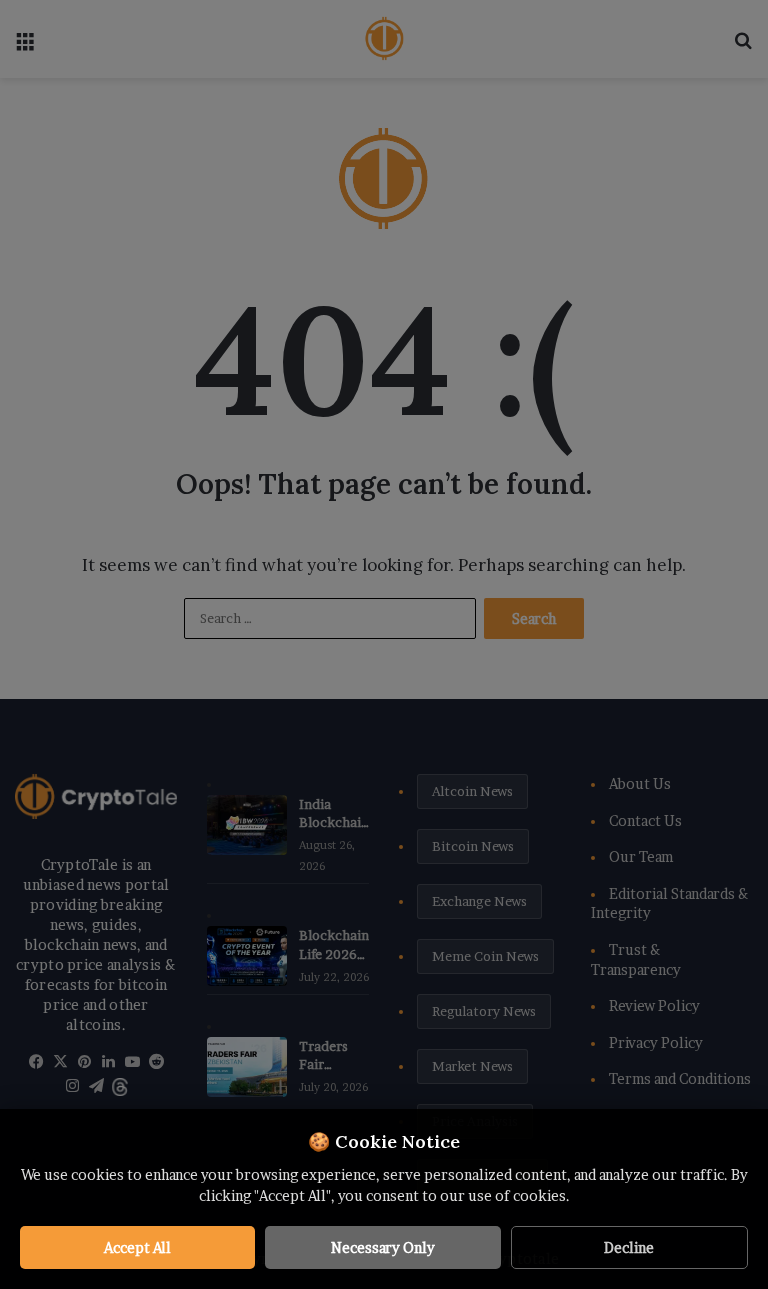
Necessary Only (383, 1247)
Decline (629, 1247)
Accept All (137, 1247)
